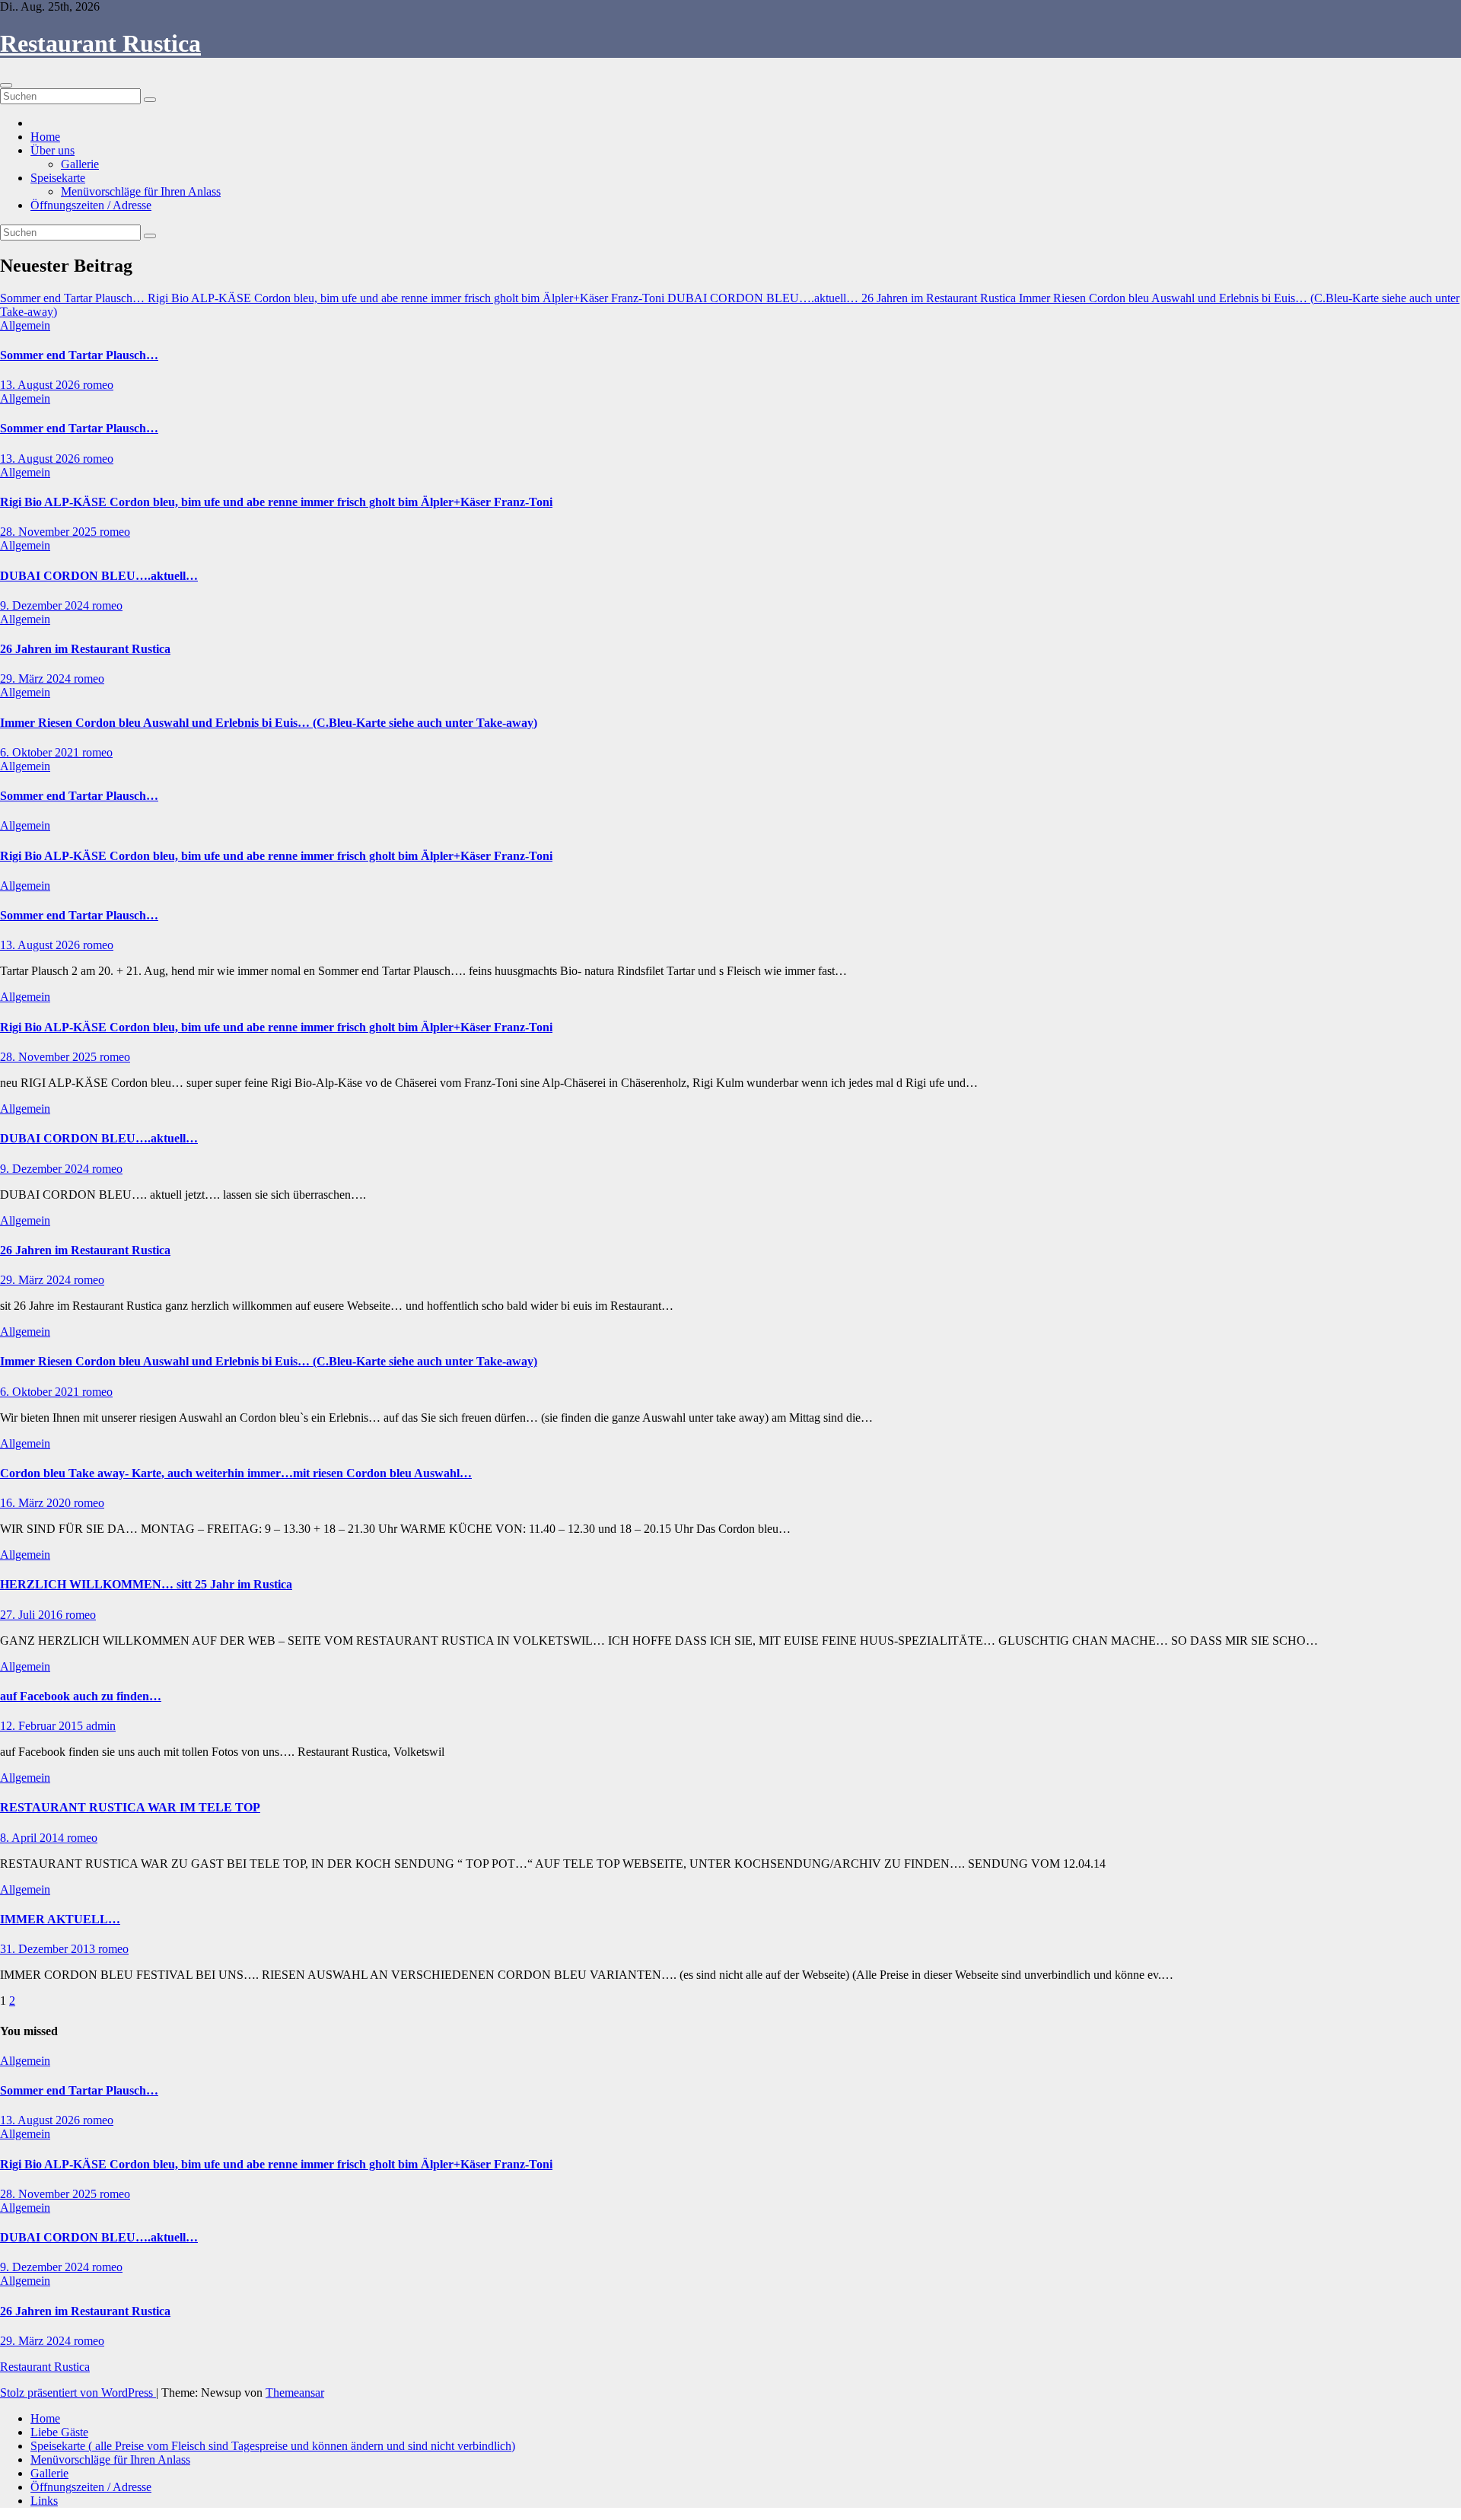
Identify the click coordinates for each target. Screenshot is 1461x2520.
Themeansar (295, 2393)
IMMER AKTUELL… (60, 1919)
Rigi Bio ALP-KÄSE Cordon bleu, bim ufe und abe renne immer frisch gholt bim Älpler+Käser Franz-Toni (276, 502)
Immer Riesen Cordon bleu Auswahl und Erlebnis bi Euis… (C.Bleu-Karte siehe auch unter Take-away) (269, 723)
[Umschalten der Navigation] (6, 85)
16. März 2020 (37, 1503)
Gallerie (80, 164)
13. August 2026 (41, 385)
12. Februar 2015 (43, 1726)
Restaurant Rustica (100, 43)
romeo (98, 385)
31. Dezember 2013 (49, 1949)
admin (101, 1726)
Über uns (53, 150)
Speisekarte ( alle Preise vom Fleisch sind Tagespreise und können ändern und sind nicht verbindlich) (273, 2446)
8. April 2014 (33, 1838)
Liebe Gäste (59, 2432)
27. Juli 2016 (33, 1615)
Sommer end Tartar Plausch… (79, 355)
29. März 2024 (37, 679)
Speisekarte (58, 178)
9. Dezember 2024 (46, 605)
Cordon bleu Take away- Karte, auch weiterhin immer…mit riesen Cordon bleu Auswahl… (236, 1473)
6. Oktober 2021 (41, 752)
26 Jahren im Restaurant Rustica (85, 649)
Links (44, 2501)
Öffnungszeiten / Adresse (91, 205)
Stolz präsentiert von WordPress (78, 2393)
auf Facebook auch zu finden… (81, 1696)
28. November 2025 (50, 532)
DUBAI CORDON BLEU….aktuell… (99, 576)
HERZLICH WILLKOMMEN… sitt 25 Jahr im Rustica (146, 1584)
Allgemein (25, 325)
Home (45, 137)
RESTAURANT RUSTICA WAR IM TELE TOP (130, 1807)
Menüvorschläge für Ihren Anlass (141, 191)
